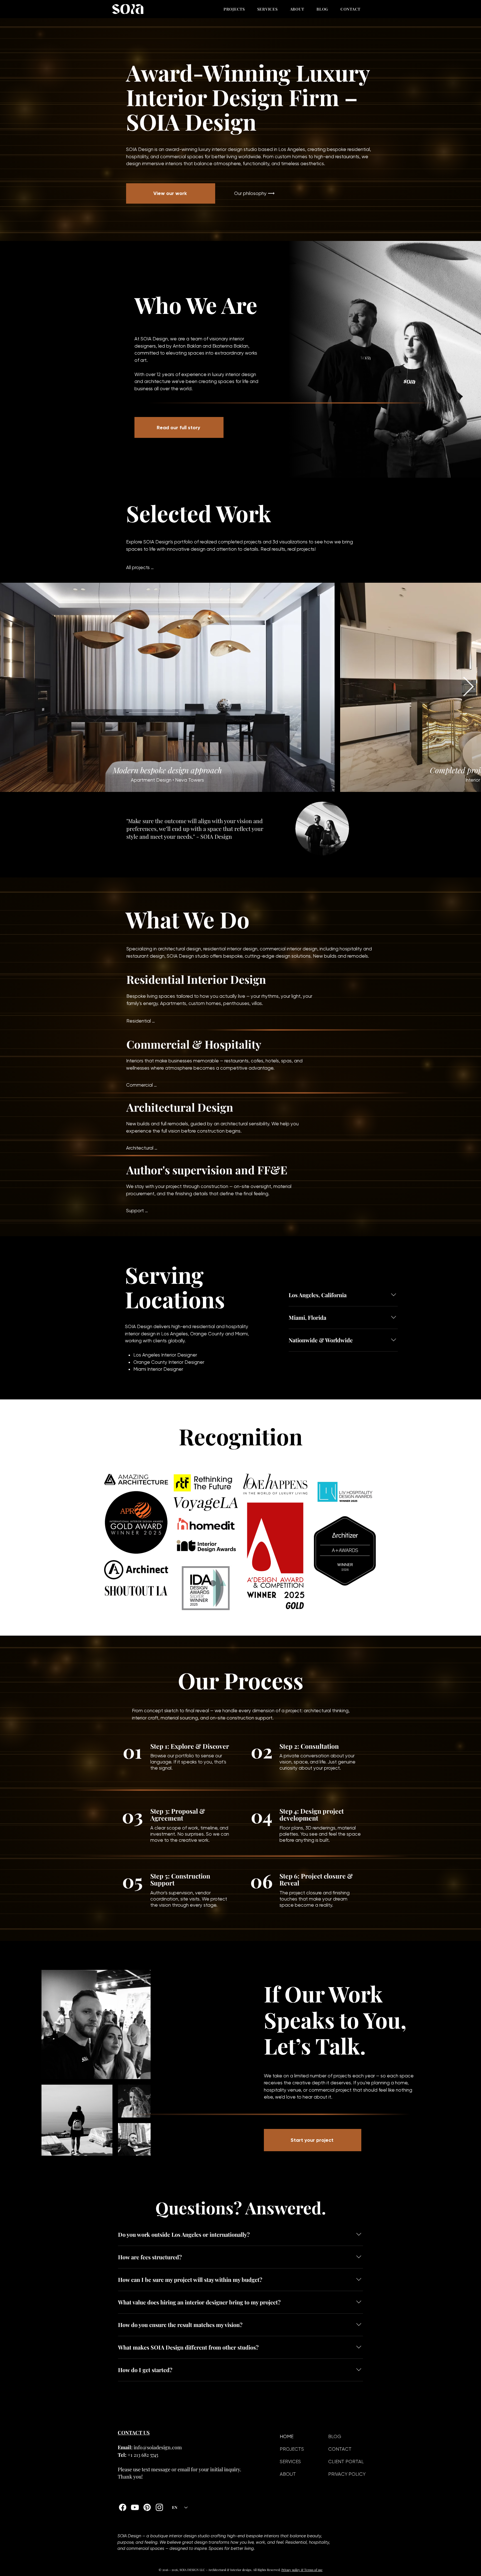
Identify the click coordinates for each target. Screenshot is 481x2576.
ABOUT (288, 2474)
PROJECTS (292, 2449)
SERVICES (290, 2462)
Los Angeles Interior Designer (165, 1355)
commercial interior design (289, 949)
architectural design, (181, 949)
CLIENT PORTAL (346, 2462)
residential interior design (230, 949)
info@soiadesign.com (158, 2447)
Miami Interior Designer (158, 1369)
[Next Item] (468, 687)
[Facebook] (123, 2507)
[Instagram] (159, 2507)
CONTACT (340, 2449)
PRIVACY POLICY (347, 2474)
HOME (287, 2436)
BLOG (335, 2436)
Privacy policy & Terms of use (302, 2570)
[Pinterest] (147, 2507)
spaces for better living (212, 157)
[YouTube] (135, 2507)
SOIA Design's (168, 542)
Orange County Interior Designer (169, 1362)
